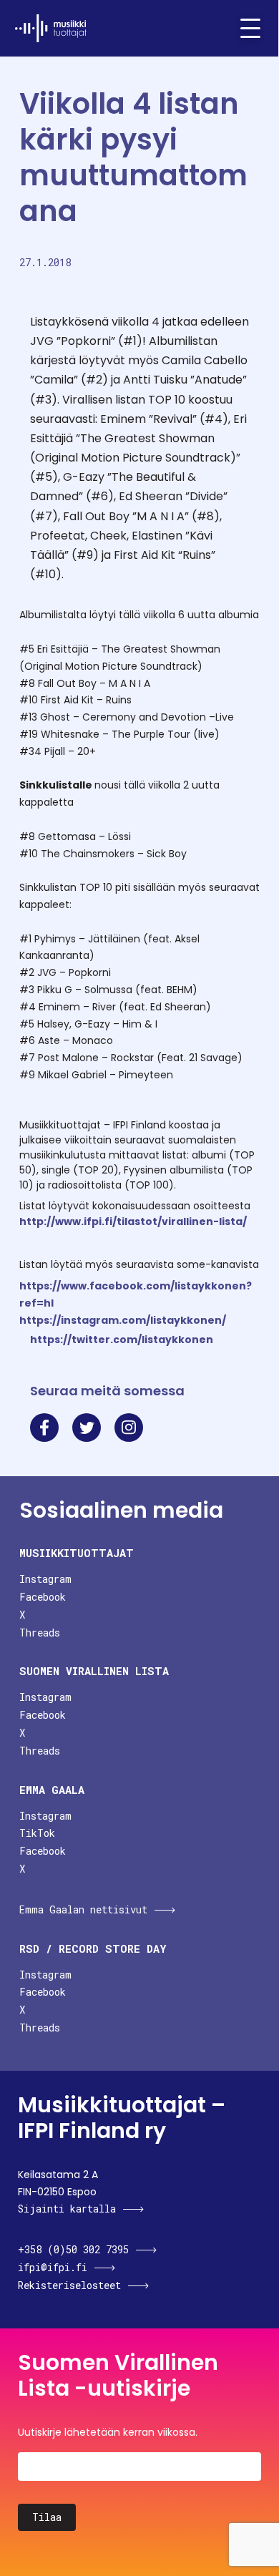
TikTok (37, 1833)
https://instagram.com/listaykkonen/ (123, 1320)
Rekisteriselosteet (69, 2285)
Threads (40, 1633)
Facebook (43, 1597)
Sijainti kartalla (67, 2209)
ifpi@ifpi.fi (53, 2267)
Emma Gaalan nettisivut (83, 1909)
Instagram (45, 1579)
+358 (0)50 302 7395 (73, 2249)
